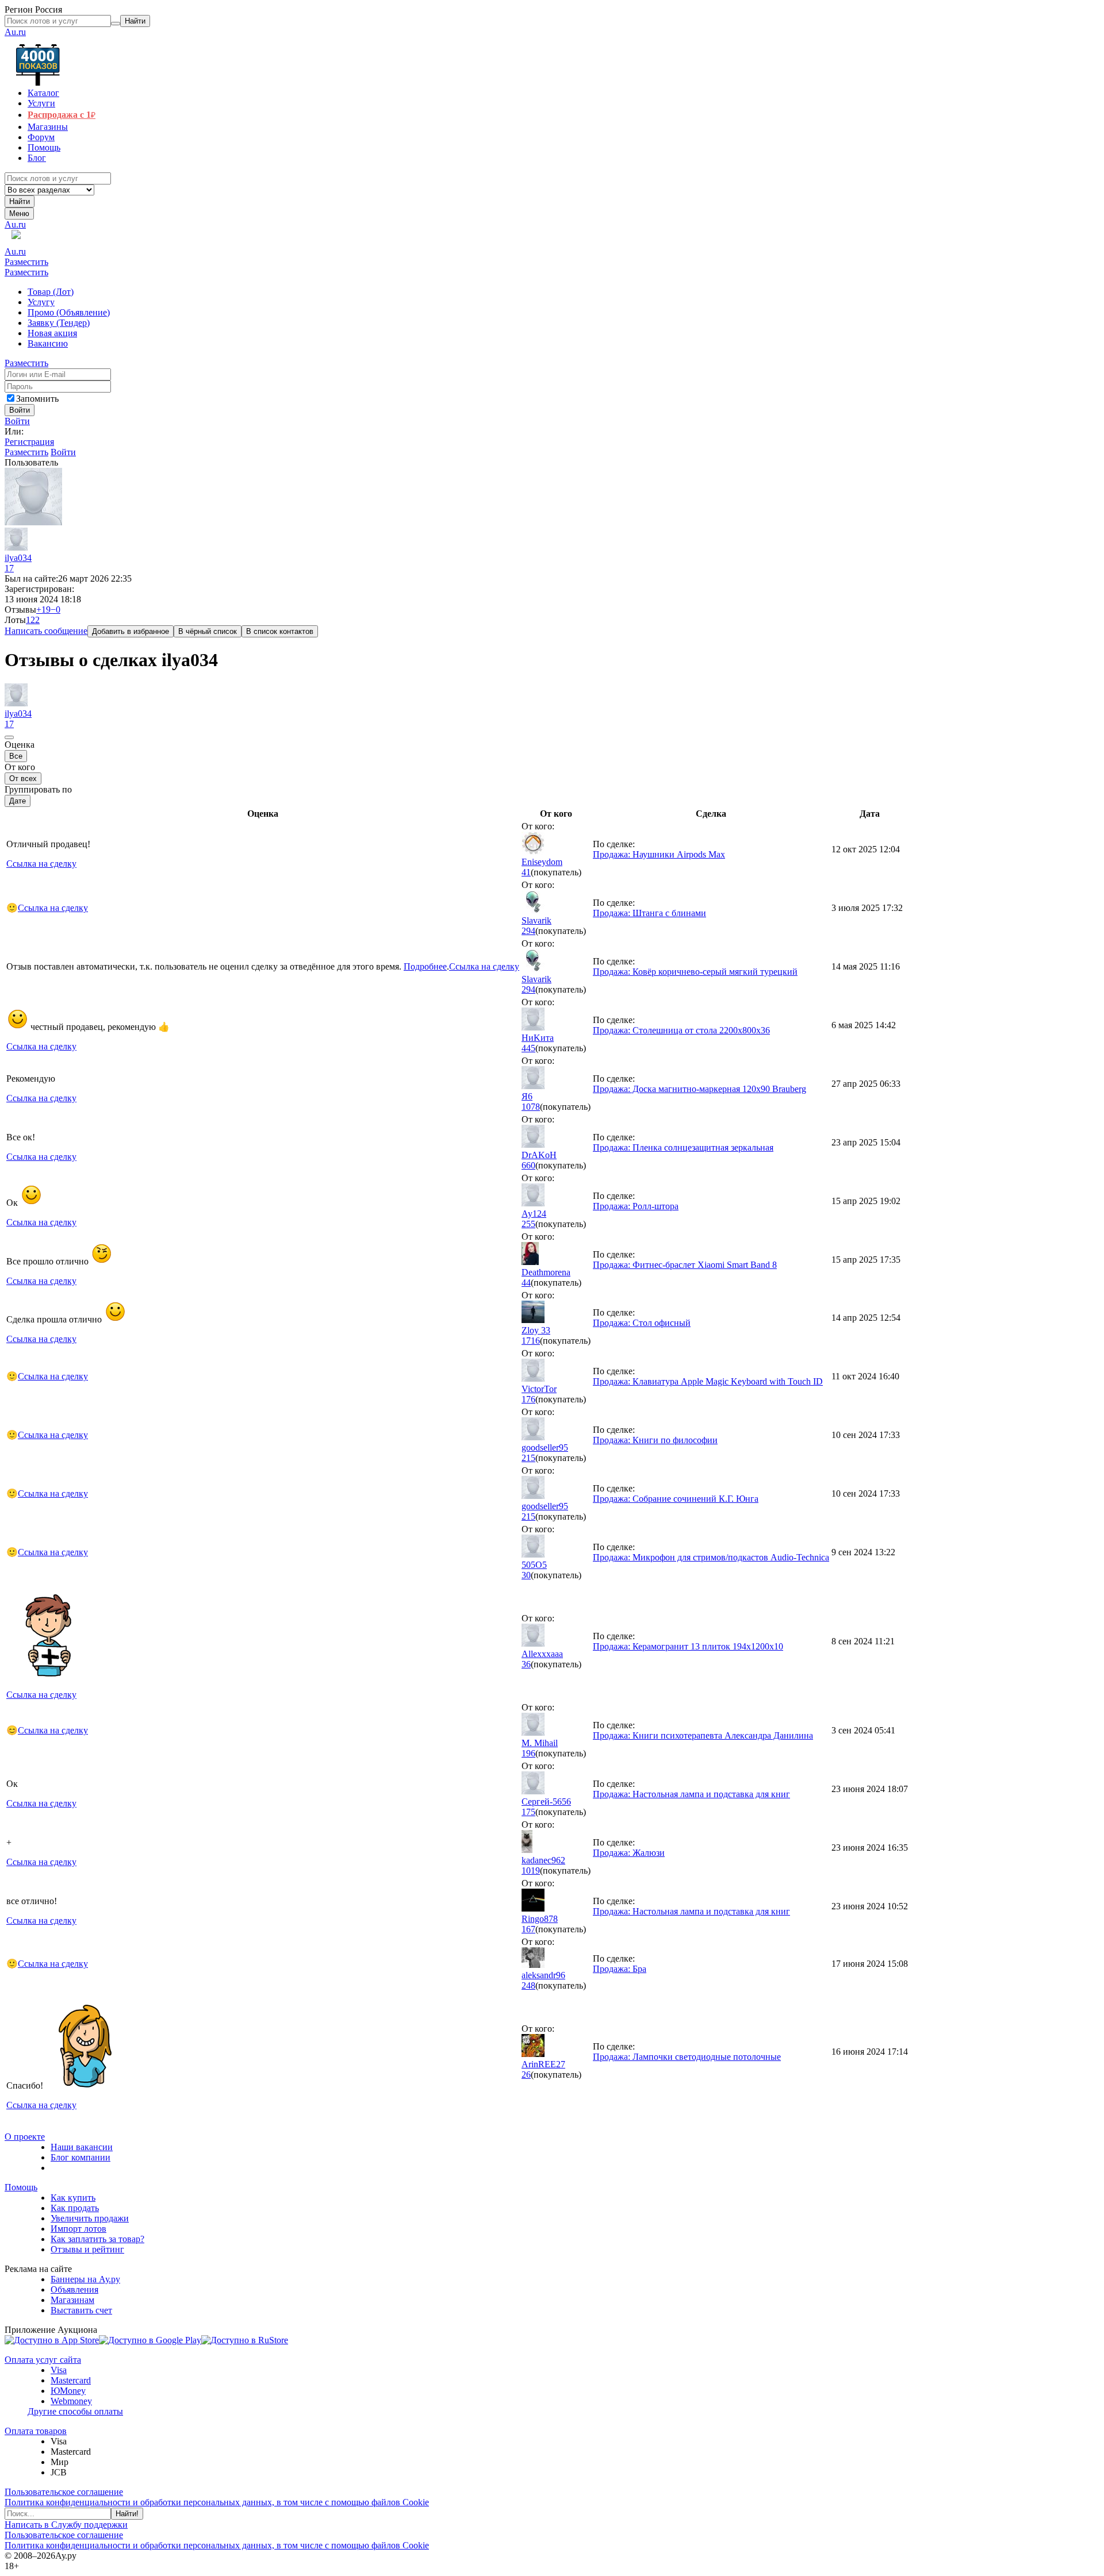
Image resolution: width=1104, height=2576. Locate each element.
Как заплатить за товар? (97, 2239)
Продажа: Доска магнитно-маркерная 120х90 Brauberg (699, 1089)
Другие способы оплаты (75, 2411)
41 (526, 872)
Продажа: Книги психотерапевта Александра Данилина (703, 1735)
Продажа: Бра (620, 1969)
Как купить (73, 2198)
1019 (531, 1871)
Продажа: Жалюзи (629, 1853)
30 (526, 1575)
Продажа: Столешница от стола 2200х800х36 (681, 1030)
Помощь (21, 2187)
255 (528, 1224)
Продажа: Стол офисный (642, 1323)
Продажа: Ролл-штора (636, 1206)
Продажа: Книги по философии (655, 1440)
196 (528, 1753)
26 (526, 2075)
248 (528, 1985)
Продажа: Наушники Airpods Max (659, 854)
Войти (17, 421)
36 (526, 1664)
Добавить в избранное (131, 631)
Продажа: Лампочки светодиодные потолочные (687, 2057)
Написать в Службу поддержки (66, 2525)
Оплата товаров (36, 2431)
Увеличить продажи (90, 2218)
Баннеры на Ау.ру (85, 2279)
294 (528, 931)
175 (528, 1812)
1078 (531, 1107)
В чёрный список (208, 631)
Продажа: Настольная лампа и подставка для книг (691, 1794)
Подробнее (425, 966)
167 (528, 1929)
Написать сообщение (46, 631)
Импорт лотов (78, 2229)
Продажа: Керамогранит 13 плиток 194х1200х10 (688, 1646)
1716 (531, 1341)
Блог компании (80, 2157)
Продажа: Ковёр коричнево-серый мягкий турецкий (695, 972)
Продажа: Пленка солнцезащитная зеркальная (683, 1147)
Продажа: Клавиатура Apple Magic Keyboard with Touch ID (708, 1381)
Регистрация (29, 442)
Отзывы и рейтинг (87, 2249)
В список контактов (280, 631)
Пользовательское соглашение (64, 2492)
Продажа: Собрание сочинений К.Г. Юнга (676, 1499)
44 (526, 1283)
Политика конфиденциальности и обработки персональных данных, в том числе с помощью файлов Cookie (217, 2502)
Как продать (75, 2208)
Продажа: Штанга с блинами (649, 913)
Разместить (26, 262)
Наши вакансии (82, 2147)
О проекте (25, 2137)
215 (528, 1458)
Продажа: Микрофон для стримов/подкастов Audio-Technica (711, 1557)
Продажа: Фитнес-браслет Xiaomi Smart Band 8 (685, 1265)
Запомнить (37, 399)
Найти (20, 201)
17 (9, 568)
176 (528, 1399)
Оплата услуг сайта (43, 2360)
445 (528, 1048)
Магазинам (72, 2300)
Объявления (74, 2289)
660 (528, 1165)
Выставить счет (81, 2310)
